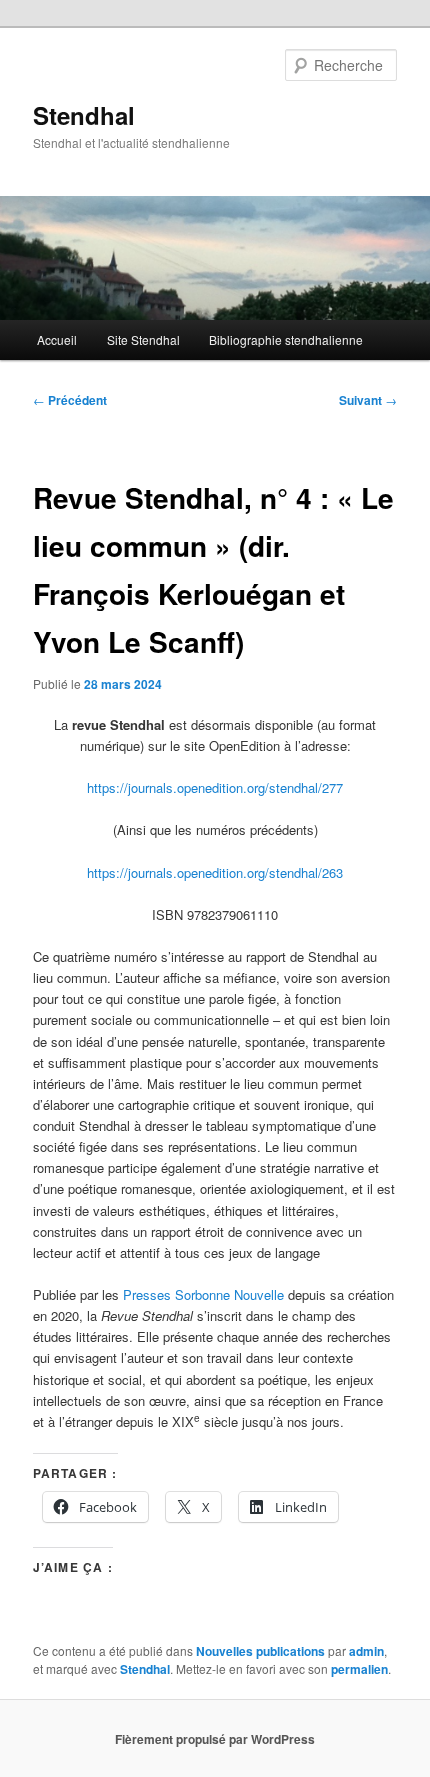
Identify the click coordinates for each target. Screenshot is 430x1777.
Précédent (70, 400)
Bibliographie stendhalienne (286, 339)
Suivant (368, 400)
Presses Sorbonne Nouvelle (203, 1294)
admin (366, 1651)
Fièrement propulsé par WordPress (215, 1739)
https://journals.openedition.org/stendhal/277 (215, 787)
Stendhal (84, 115)
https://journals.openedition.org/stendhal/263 (215, 872)
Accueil (57, 339)
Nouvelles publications (260, 1651)
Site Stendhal (143, 339)
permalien (359, 1669)
